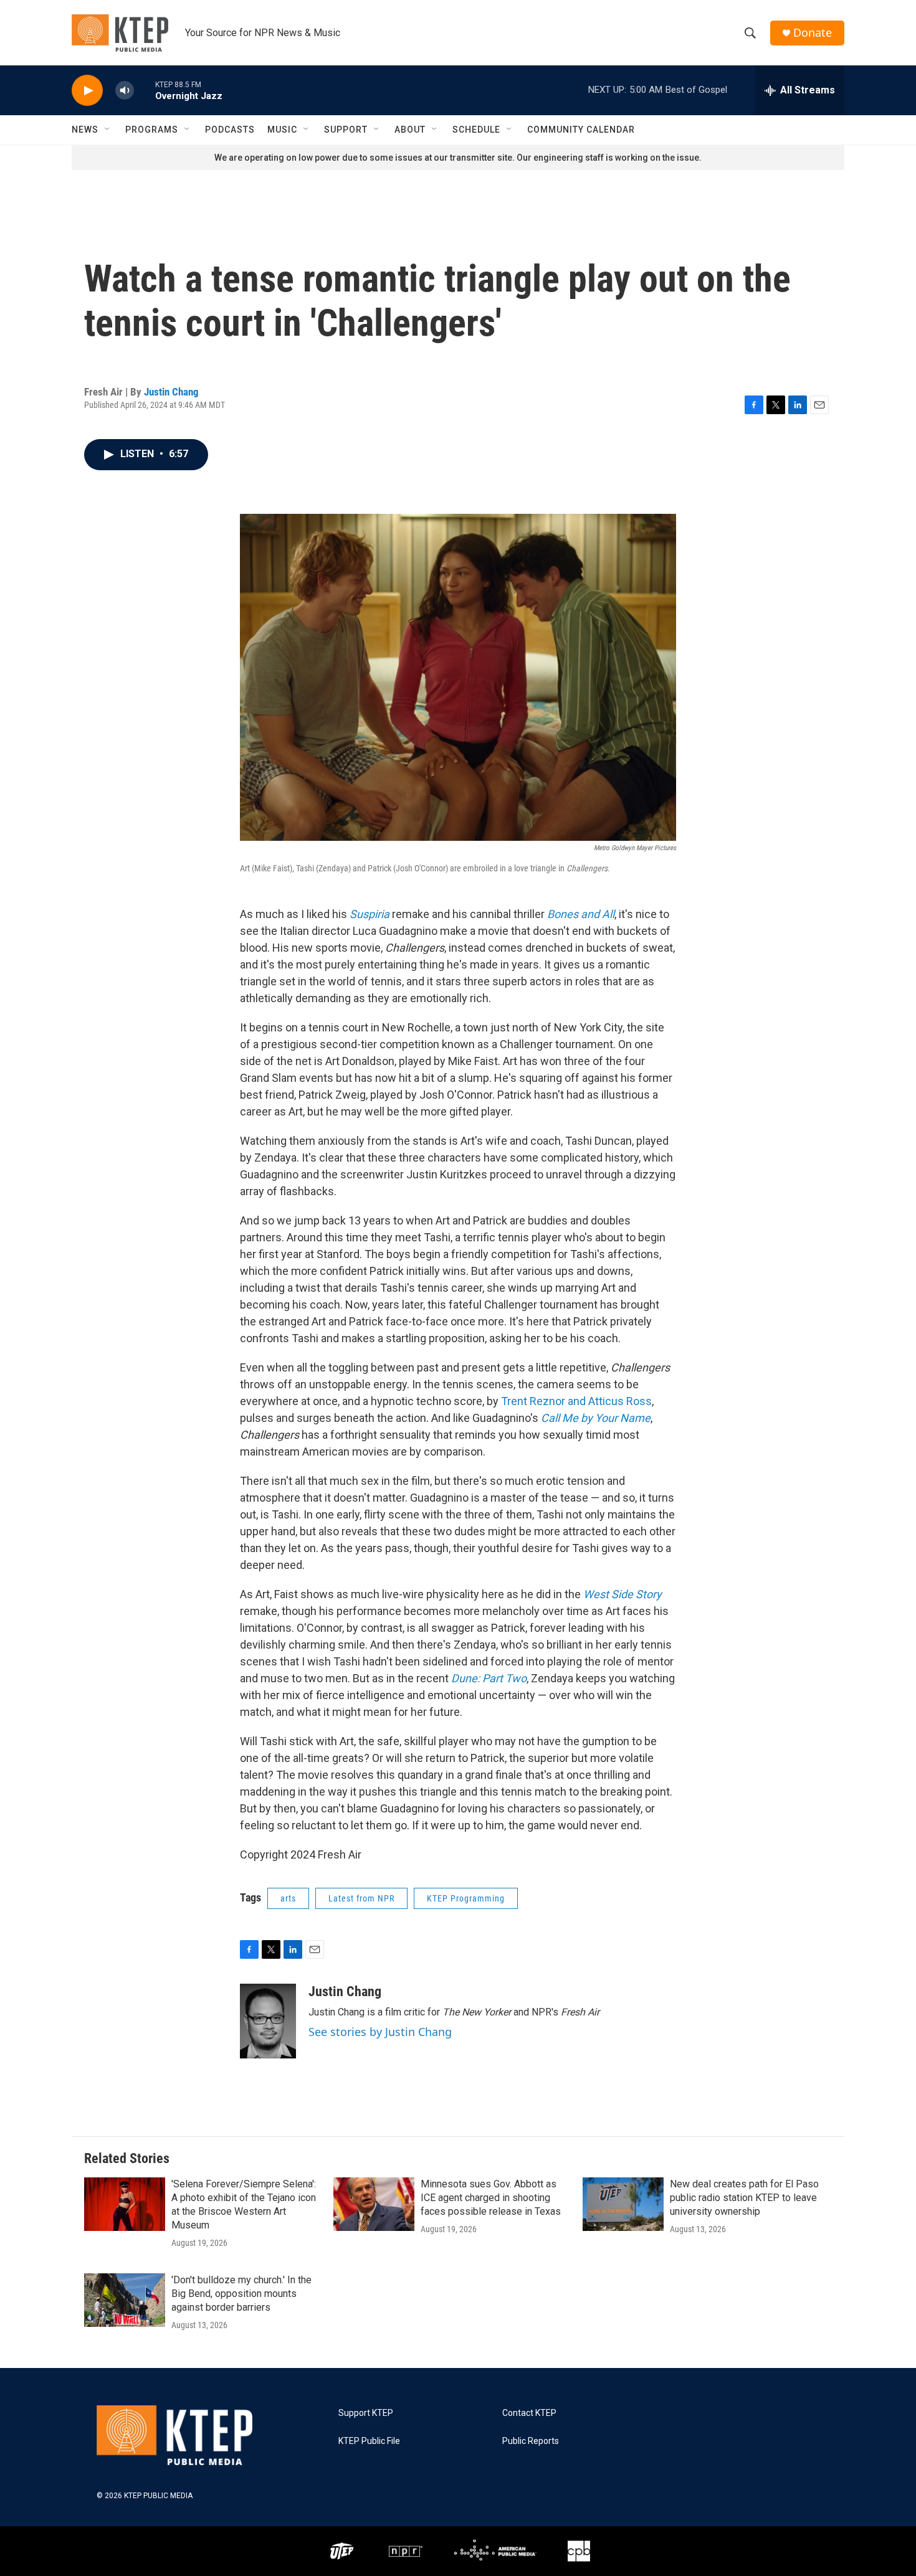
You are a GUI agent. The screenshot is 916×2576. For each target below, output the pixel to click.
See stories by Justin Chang (380, 2032)
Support (346, 130)
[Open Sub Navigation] (108, 130)
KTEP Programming (466, 1898)
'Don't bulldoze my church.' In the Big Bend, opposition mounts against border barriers (241, 2294)
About (410, 130)
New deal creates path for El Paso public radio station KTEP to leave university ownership (744, 2198)
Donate (813, 33)
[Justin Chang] (268, 2021)
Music (282, 130)
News (85, 130)
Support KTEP (366, 2413)
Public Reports (531, 2441)
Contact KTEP (529, 2413)
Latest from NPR (361, 1898)
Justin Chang (171, 392)
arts (288, 1898)
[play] (87, 91)
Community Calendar (581, 130)
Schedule (476, 130)
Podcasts (230, 130)
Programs (152, 130)
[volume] (125, 91)
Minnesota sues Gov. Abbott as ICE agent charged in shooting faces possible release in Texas (491, 2198)
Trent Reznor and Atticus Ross (576, 1401)
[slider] (145, 90)
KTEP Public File (369, 2441)
